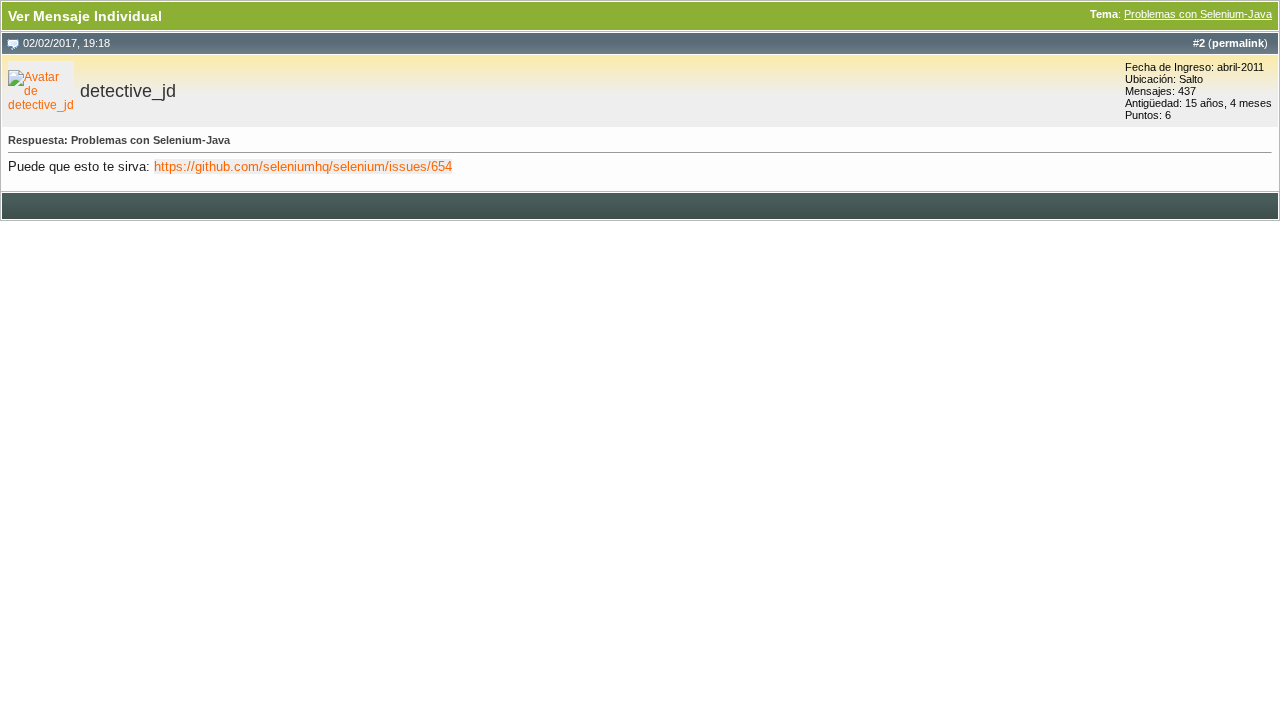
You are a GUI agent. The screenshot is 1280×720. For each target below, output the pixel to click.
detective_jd (128, 91)
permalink (1238, 43)
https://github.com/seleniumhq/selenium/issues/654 (303, 166)
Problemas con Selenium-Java (1198, 14)
